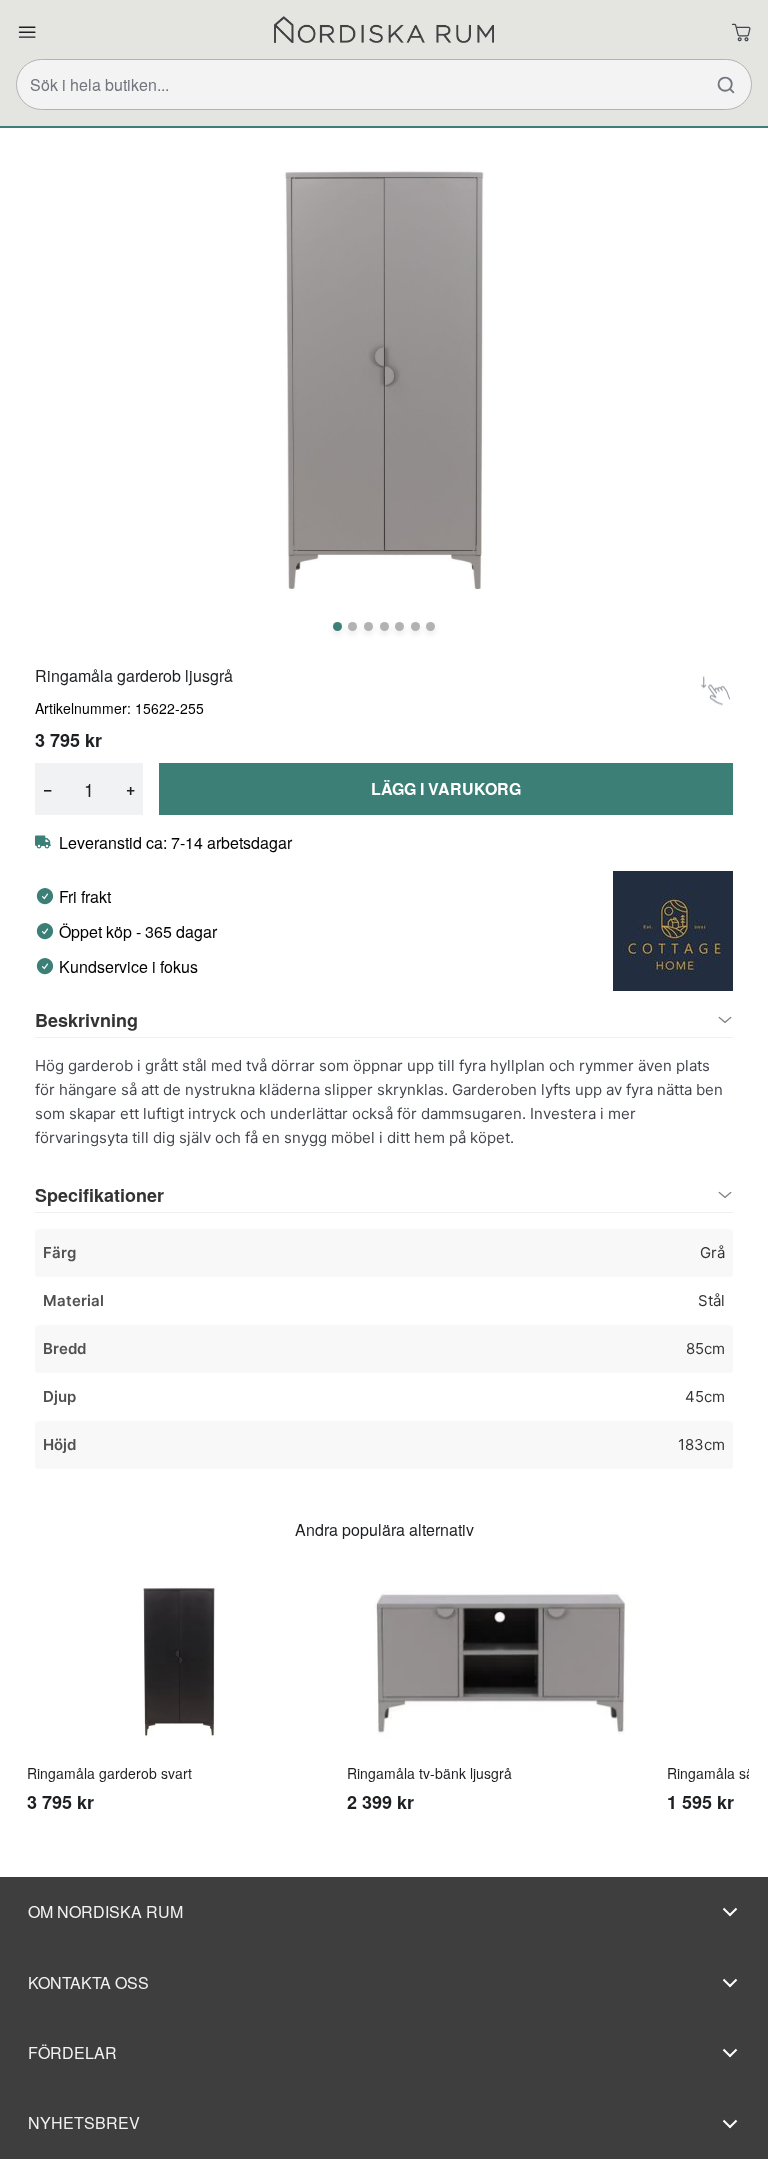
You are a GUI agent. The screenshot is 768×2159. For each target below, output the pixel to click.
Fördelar (72, 2052)
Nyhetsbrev (84, 2122)
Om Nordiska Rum (105, 1911)
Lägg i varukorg (446, 788)
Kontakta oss (88, 1982)
